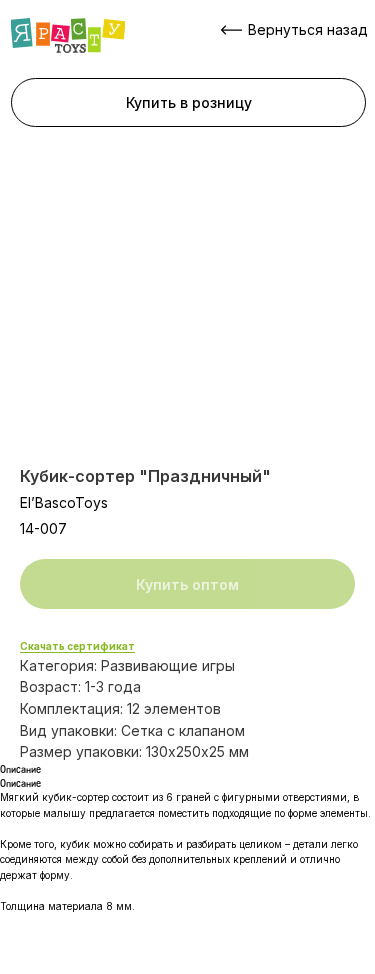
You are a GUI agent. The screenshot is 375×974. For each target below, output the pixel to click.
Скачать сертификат (77, 646)
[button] (188, 102)
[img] (68, 35)
